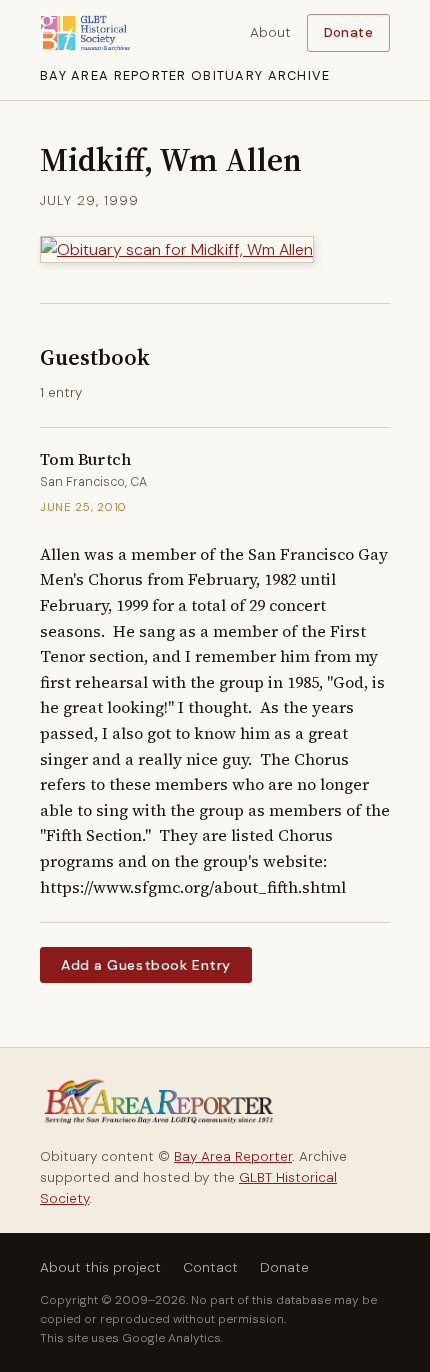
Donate (348, 32)
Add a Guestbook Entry (146, 965)
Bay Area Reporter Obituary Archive (185, 75)
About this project (100, 1267)
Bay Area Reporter (233, 1156)
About (270, 32)
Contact (210, 1267)
